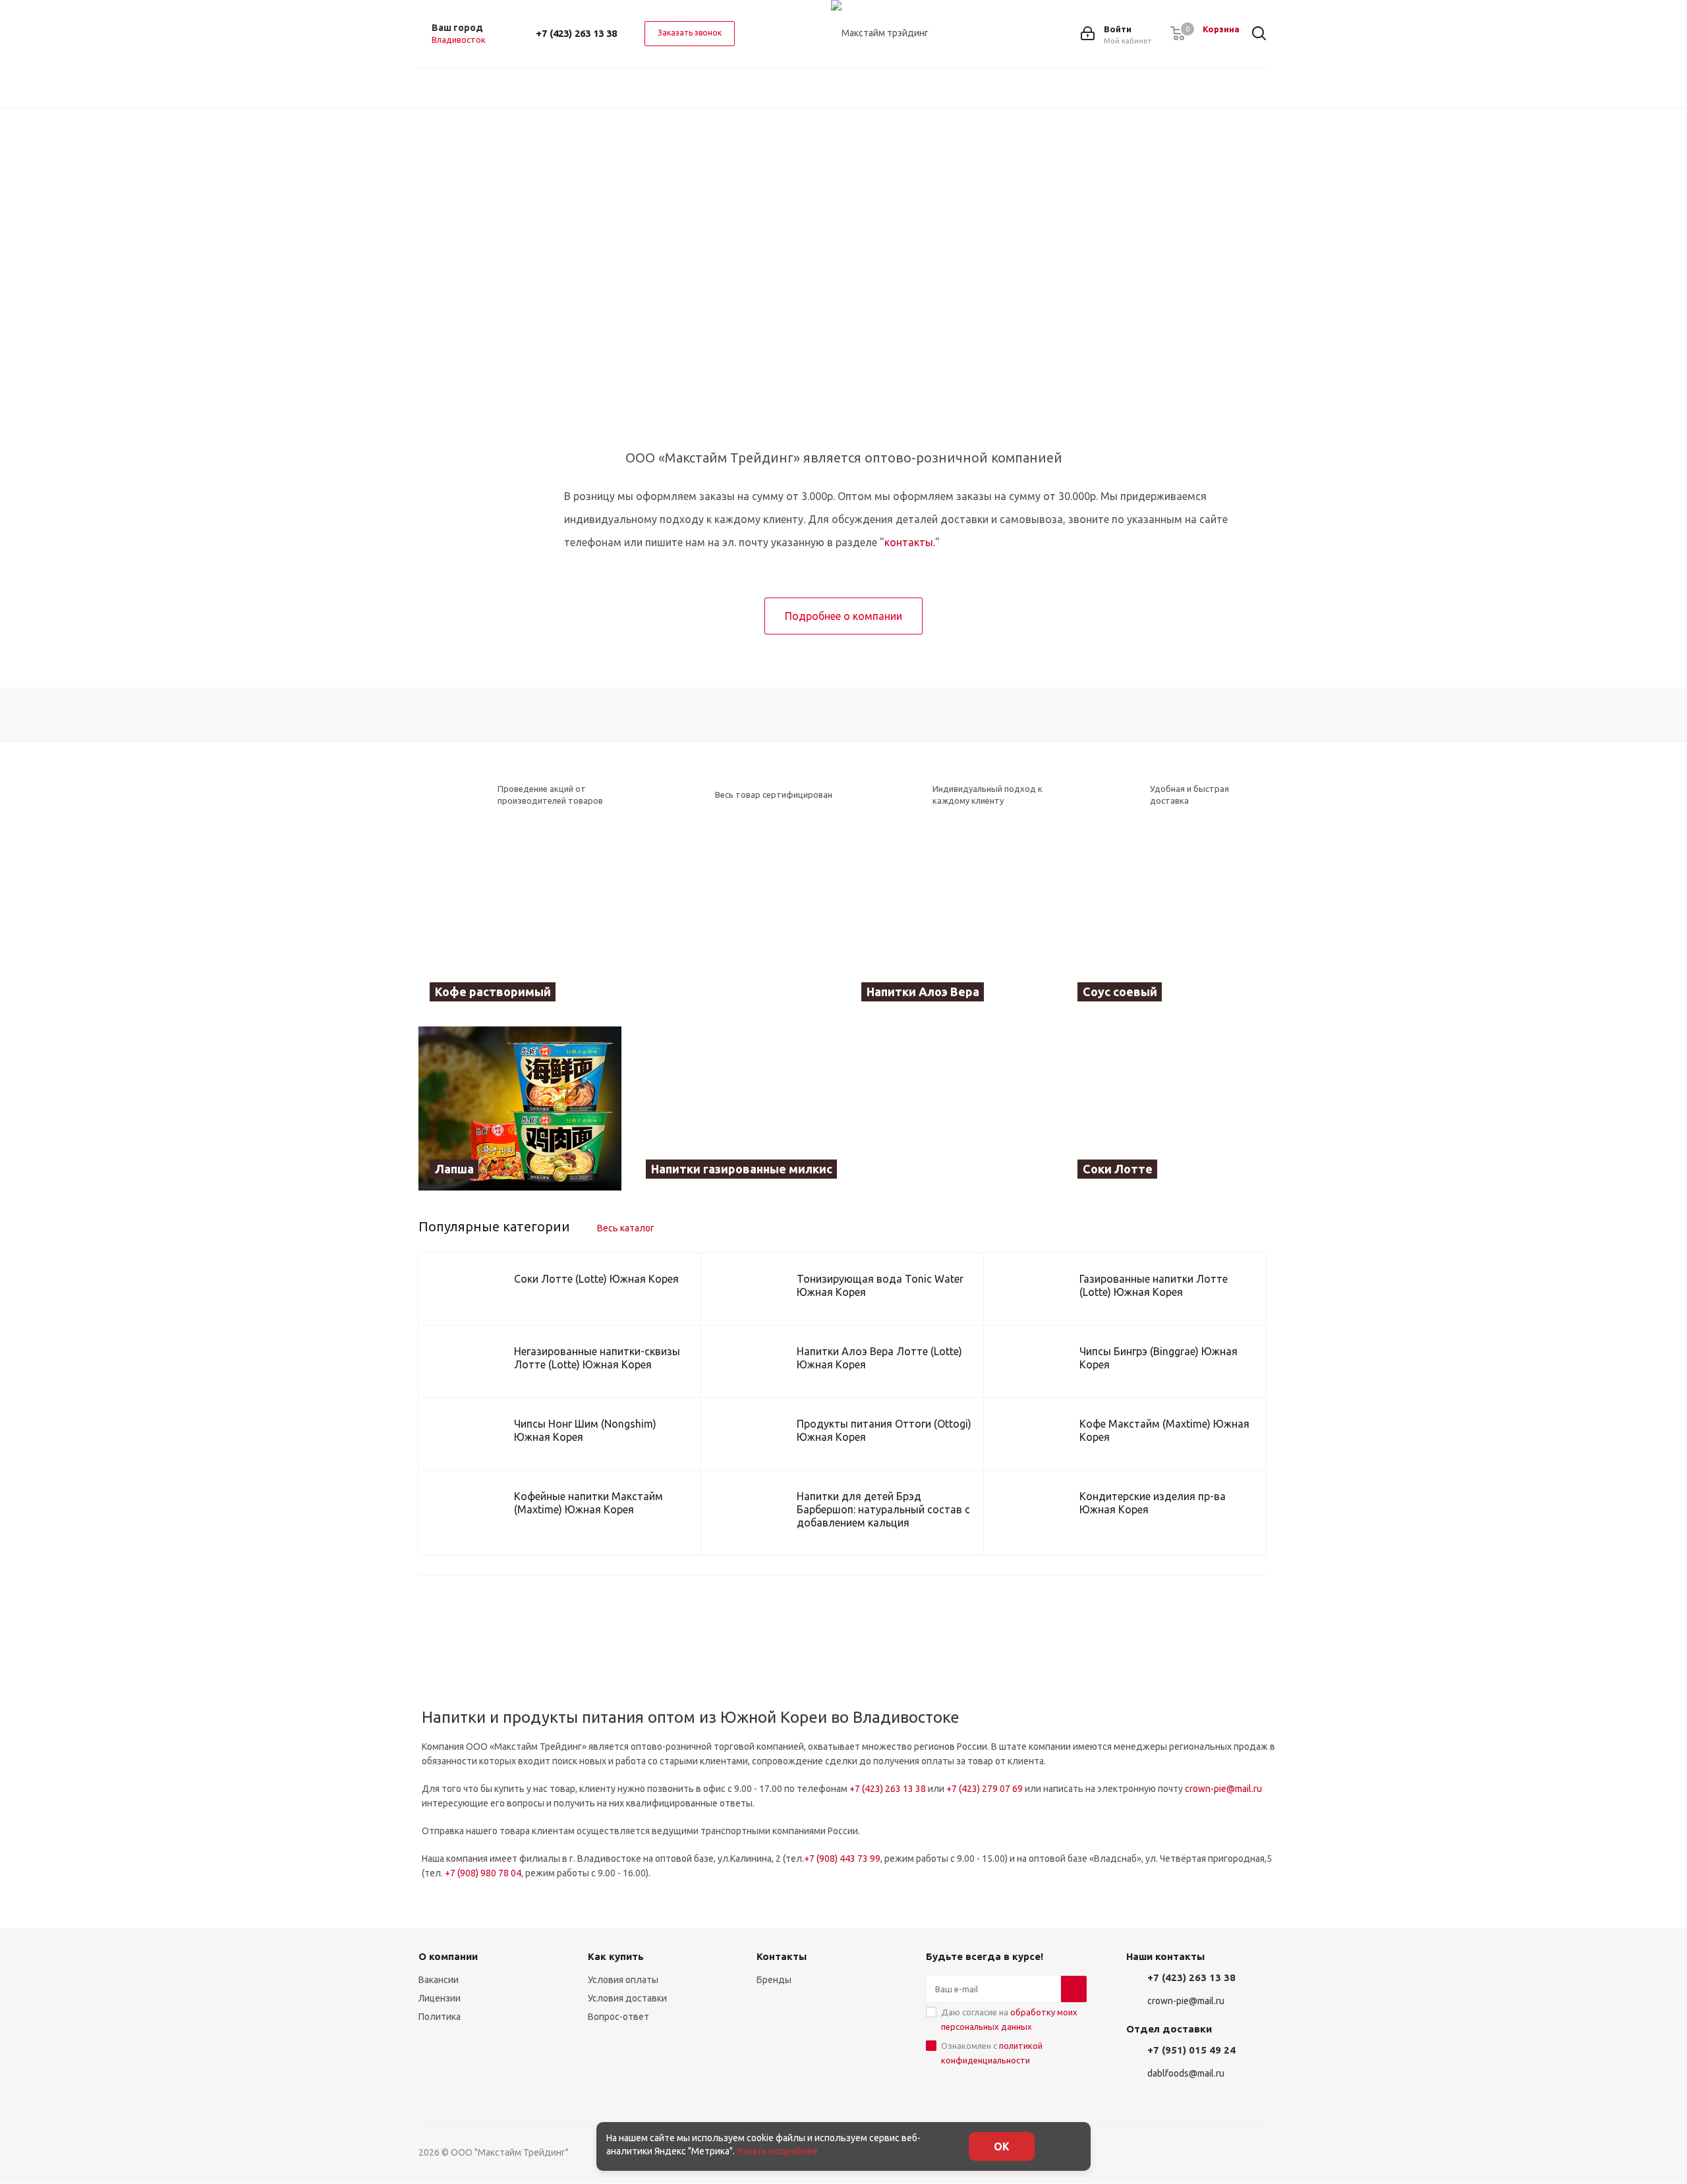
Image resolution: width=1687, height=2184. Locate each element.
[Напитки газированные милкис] (844, 1108)
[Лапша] (520, 1108)
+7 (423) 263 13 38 (576, 33)
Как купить (616, 1956)
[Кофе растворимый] (628, 932)
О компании (448, 1956)
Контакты (782, 1956)
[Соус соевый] (1168, 932)
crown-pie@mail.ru (1223, 1789)
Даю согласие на (1009, 2019)
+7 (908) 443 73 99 (842, 1859)
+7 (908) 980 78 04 (483, 1873)
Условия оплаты (623, 1980)
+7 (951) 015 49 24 (1191, 2050)
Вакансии (439, 1980)
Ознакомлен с (992, 2053)
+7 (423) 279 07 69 (985, 1789)
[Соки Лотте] (1168, 1108)
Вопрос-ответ (618, 2017)
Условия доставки (627, 1998)
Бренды (774, 1980)
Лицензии (440, 1998)
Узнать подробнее (777, 2151)
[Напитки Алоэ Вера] (952, 932)
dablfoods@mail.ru (1186, 2073)
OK (1002, 2146)
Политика (440, 2017)
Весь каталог (626, 1228)
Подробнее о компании (843, 616)
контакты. (910, 542)
